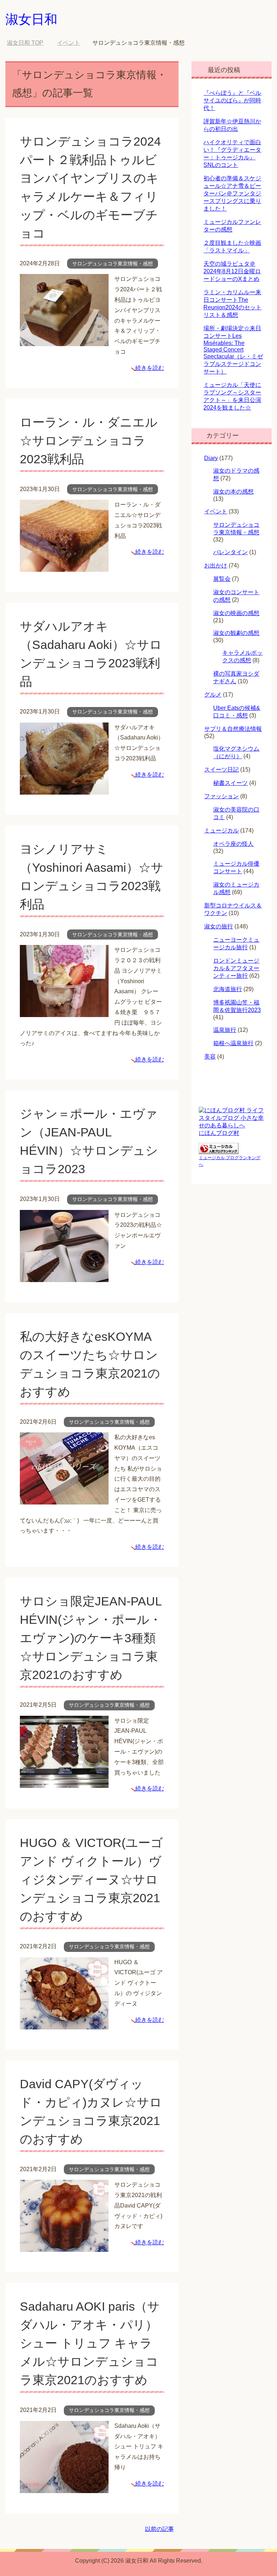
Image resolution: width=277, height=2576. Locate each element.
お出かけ (216, 565)
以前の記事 (159, 2529)
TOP (30, 43)
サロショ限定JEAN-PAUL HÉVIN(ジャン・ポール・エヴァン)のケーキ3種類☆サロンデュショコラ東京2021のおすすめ (91, 1638)
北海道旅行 (228, 989)
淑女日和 (31, 19)
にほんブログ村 (219, 1133)
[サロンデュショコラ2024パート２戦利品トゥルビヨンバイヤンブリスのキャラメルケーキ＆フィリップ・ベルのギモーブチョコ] (64, 341)
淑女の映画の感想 (236, 613)
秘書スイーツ (230, 783)
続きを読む (150, 368)
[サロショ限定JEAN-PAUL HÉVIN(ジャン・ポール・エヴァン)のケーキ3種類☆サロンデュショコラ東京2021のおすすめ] (64, 1782)
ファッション (221, 796)
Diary (211, 458)
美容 (210, 1057)
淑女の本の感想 (233, 492)
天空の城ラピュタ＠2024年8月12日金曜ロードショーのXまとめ (232, 271)
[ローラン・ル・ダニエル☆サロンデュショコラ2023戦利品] (64, 566)
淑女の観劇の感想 (236, 633)
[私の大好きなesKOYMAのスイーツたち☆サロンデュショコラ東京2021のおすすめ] (64, 1499)
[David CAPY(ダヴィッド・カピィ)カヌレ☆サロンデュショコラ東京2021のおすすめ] (64, 2246)
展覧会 (222, 579)
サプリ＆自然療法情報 (233, 729)
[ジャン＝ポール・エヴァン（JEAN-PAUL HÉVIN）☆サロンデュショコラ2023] (64, 1276)
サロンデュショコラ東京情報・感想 (113, 264)
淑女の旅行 (219, 926)
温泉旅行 (225, 1030)
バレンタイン (230, 552)
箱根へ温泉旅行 (233, 1043)
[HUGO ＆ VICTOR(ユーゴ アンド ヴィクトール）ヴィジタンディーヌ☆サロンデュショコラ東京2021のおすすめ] (64, 2024)
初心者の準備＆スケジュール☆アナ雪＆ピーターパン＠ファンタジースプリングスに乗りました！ (232, 193)
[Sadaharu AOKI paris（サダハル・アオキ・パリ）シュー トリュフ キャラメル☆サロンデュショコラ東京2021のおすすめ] (64, 2487)
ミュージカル (221, 830)
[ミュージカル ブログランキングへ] (219, 1151)
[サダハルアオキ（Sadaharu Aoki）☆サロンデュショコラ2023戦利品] (64, 789)
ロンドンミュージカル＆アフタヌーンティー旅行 (236, 968)
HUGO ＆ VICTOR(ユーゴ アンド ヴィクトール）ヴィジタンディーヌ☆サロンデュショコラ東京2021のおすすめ (91, 1879)
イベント (216, 511)
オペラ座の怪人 (233, 844)
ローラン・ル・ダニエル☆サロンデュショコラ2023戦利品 (89, 441)
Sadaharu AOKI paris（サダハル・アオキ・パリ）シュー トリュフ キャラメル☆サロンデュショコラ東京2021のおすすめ (90, 2343)
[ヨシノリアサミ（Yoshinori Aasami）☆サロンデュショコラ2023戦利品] (64, 1011)
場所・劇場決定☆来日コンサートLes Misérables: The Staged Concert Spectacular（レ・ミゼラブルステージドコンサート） (233, 350)
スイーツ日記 (221, 770)
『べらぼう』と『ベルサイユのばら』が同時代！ (232, 100)
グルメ (213, 695)
